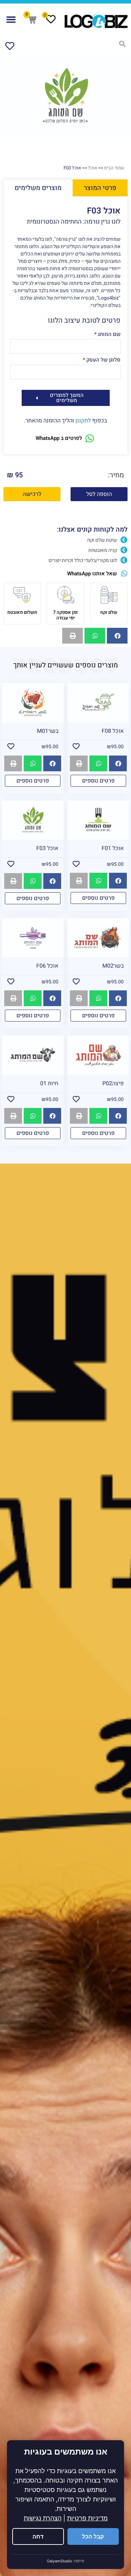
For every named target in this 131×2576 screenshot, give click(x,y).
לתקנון (83, 421)
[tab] (100, 188)
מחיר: (116, 475)
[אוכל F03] (65, 96)
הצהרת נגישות (43, 2518)
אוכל (93, 168)
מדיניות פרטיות (87, 2518)
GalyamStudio (60, 2561)
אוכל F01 (113, 848)
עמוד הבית (114, 168)
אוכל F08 (113, 731)
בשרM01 (48, 731)
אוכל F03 (47, 848)
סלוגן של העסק (103, 360)
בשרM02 (113, 966)
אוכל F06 (47, 966)
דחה (38, 2536)
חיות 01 (49, 1083)
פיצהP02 (113, 1083)
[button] (11, 19)
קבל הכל (93, 2536)
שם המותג (109, 335)
